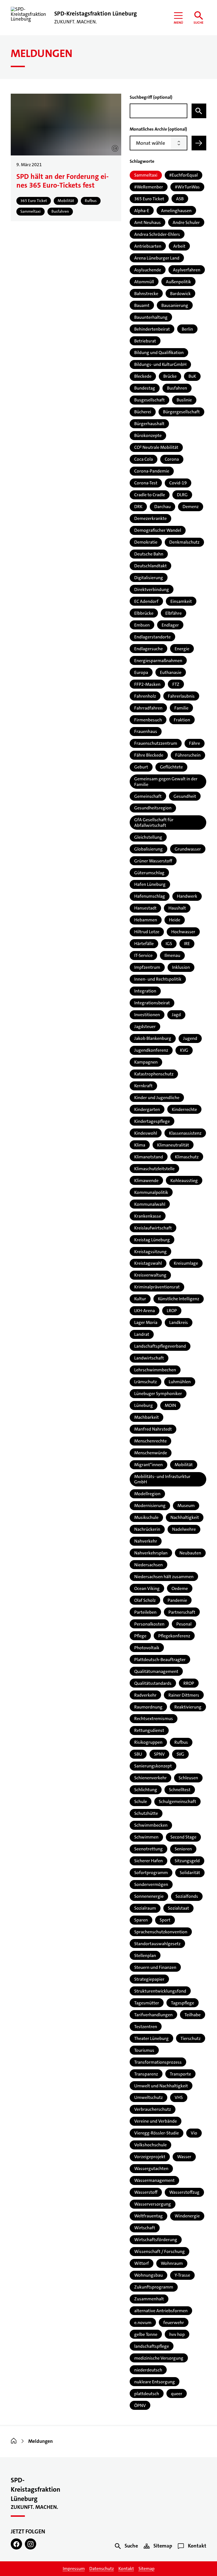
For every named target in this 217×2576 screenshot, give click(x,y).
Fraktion (182, 720)
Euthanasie (171, 672)
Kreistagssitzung (150, 1252)
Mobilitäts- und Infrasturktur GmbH (162, 1479)
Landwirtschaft (149, 1358)
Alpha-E (142, 211)
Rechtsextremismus (154, 1719)
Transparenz (146, 2074)
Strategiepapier (149, 1979)
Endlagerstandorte (152, 637)
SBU (138, 1754)
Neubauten (190, 1553)
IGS (169, 944)
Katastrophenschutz (154, 1074)
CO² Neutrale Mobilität (156, 447)
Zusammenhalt (149, 2299)
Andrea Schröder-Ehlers (157, 234)
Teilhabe (193, 2015)
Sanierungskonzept (153, 1766)
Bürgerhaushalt (149, 424)
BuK (192, 376)
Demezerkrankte (150, 518)
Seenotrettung (148, 1849)
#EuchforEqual (184, 175)
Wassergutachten (151, 2168)
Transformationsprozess (158, 2062)
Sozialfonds (187, 1896)
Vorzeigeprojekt (150, 2157)
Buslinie (184, 400)
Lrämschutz (146, 1382)
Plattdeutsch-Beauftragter (160, 1660)
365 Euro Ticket (149, 199)
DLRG (182, 495)
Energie (182, 649)
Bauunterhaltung (151, 317)
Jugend (190, 1038)
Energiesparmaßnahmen (158, 661)
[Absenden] (199, 143)
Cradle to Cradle (150, 495)
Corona (172, 459)
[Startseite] (14, 2441)
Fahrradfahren (148, 708)
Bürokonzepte (148, 435)
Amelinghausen (176, 211)
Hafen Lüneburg (150, 884)
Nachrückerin (147, 1529)
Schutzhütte (146, 1813)
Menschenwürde (151, 1453)
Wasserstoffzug (184, 2192)
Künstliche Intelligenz (179, 1299)
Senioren (183, 1849)
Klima (140, 1145)
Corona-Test (146, 483)
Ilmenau (172, 955)
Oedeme (180, 1588)
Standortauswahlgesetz (157, 1944)
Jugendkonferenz (151, 1050)
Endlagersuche (148, 649)
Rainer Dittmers (184, 1695)
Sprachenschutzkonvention (161, 1932)
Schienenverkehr (150, 1778)
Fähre (195, 743)
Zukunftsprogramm (154, 2287)
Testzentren (146, 2027)
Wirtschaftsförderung (156, 2240)
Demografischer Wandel (158, 530)
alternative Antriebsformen (161, 2311)
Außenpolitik (178, 282)
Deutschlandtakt (150, 566)
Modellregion (147, 1494)
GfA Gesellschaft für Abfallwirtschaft (154, 822)
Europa (141, 672)
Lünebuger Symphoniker (158, 1394)
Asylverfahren (187, 270)
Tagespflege (183, 2003)
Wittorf (142, 2263)
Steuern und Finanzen (155, 1967)
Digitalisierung (149, 578)
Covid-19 (178, 483)
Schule (141, 1801)
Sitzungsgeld (187, 1861)
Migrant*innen (148, 1465)
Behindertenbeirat (152, 329)
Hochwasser (183, 932)
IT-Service (143, 955)
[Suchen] (199, 111)
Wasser (184, 2157)
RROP (189, 1683)
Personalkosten (149, 1624)
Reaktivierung (188, 1707)
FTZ (176, 684)
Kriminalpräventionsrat (157, 1287)
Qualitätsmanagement (156, 1671)
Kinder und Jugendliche (157, 1098)
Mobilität (184, 1465)
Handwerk (187, 896)
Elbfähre (173, 613)
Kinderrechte (184, 1109)
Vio (194, 2133)
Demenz (191, 507)
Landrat (142, 1334)
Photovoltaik (147, 1648)
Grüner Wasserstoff (153, 861)
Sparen (141, 1920)
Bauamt (142, 305)
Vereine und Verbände (156, 2121)
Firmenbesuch (148, 720)
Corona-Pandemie (152, 471)
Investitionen (147, 1015)
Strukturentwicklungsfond (160, 1991)
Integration (145, 991)
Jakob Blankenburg (153, 1038)
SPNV (159, 1754)
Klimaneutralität (173, 1145)
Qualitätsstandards (153, 1683)
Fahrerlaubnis (181, 696)
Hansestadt (145, 908)
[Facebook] (16, 2544)
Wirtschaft (145, 2228)
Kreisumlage (186, 1263)
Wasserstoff (146, 2192)
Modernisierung (150, 1506)
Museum (186, 1506)
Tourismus (144, 2050)
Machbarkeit (147, 1417)
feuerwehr (174, 2323)
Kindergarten (147, 1109)
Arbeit (179, 246)
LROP (172, 1311)
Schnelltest (180, 1790)
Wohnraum (172, 2263)
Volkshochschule (150, 2145)
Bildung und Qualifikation (159, 353)
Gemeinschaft (148, 796)
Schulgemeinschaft (177, 1801)
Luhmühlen (180, 1382)
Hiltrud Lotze (147, 932)
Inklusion (181, 967)
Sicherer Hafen (148, 1861)
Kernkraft (143, 1086)
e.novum (143, 2323)
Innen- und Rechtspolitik (158, 979)
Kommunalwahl (150, 1204)
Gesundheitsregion (153, 808)
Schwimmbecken (151, 1825)
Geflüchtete (171, 767)
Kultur (140, 1299)
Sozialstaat (178, 1908)
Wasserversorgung (153, 2204)
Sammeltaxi (146, 175)
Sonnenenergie (149, 1896)
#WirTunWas (187, 187)
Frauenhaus (146, 731)
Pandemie (177, 1600)
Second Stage (183, 1837)
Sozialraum (145, 1908)
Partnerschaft (182, 1612)
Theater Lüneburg (151, 2038)
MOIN (170, 1405)
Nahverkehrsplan (151, 1553)
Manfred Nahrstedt (153, 1429)
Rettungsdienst (149, 1730)
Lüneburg (144, 1405)
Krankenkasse (148, 1216)
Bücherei (143, 412)
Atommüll (144, 282)
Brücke (170, 376)
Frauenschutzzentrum (156, 743)
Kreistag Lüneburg (152, 1240)
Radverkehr (145, 1695)
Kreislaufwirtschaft (153, 1228)
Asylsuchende (148, 270)
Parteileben (145, 1612)
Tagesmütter (147, 2003)
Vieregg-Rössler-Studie (157, 2133)
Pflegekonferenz (174, 1636)
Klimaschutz (187, 1157)
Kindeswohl (146, 1133)
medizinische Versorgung (159, 2358)
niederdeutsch (148, 2370)
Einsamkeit (181, 601)
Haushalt (177, 908)
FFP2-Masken (147, 684)
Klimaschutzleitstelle (154, 1169)
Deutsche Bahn (149, 554)
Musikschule (146, 1517)
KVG (184, 1050)
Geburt (141, 767)
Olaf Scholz (145, 1600)
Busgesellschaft (149, 400)
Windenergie (187, 2216)
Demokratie (146, 542)
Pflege (140, 1636)
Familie (181, 708)
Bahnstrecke (146, 294)
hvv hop (177, 2334)
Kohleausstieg (184, 1181)
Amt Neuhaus (147, 222)
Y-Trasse (182, 2275)
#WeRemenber (149, 187)
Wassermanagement (154, 2180)
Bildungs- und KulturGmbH (160, 364)
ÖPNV (140, 2405)
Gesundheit (185, 796)
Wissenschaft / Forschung (160, 2251)
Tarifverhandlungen (153, 2015)
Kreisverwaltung (150, 1275)
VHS (179, 2097)
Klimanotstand (149, 1157)
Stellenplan (145, 1955)
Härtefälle (144, 944)
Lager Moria (146, 1322)
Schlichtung (146, 1790)
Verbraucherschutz (153, 2109)
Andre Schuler (186, 222)
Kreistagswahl (148, 1263)
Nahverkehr (146, 1541)
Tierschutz (191, 2038)
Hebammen (146, 920)
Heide (175, 920)
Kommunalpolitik (151, 1192)
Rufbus (181, 1742)
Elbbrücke (144, 613)
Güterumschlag (149, 873)
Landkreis (179, 1322)
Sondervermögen (151, 1884)
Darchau (162, 507)
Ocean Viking (147, 1588)
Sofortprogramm (151, 1873)
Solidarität (190, 1873)
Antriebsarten (148, 246)
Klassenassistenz (185, 1133)
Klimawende (146, 1181)
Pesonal (184, 1624)
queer (177, 2394)
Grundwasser (188, 849)
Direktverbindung (152, 589)
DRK (138, 507)
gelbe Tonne (146, 2334)
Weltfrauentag (148, 2216)
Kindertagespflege (152, 1121)
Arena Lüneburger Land (157, 258)
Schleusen (188, 1778)
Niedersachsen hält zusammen (164, 1577)
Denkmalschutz (184, 542)
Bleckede (143, 376)
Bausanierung (175, 305)
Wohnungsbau (148, 2275)
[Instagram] (31, 2544)
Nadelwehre (184, 1529)
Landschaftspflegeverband (160, 1346)
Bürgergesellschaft (181, 412)
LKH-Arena (145, 1311)
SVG (180, 1754)
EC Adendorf (146, 601)
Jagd (176, 1015)
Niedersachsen (148, 1565)
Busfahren (177, 388)
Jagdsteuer (145, 1026)
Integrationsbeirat (152, 1003)
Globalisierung (148, 849)
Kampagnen (146, 1062)
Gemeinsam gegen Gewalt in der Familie (166, 781)
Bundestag (145, 388)
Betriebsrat (145, 341)
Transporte (180, 2074)
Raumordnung (148, 1707)
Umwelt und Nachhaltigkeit (161, 2086)
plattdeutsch (147, 2394)
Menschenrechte (150, 1441)
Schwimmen (146, 1837)
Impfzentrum (147, 967)
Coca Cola (144, 459)
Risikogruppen (148, 1742)
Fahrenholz (145, 696)
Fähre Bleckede (149, 755)
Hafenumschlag (150, 896)
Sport (165, 1920)
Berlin (187, 329)
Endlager (170, 625)
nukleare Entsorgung (155, 2382)
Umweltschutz (148, 2097)
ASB (180, 199)
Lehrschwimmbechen (155, 1370)
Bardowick (180, 294)
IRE (187, 944)
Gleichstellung (148, 837)
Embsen (142, 625)
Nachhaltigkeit (185, 1517)
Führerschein (188, 755)
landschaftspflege (152, 2346)
